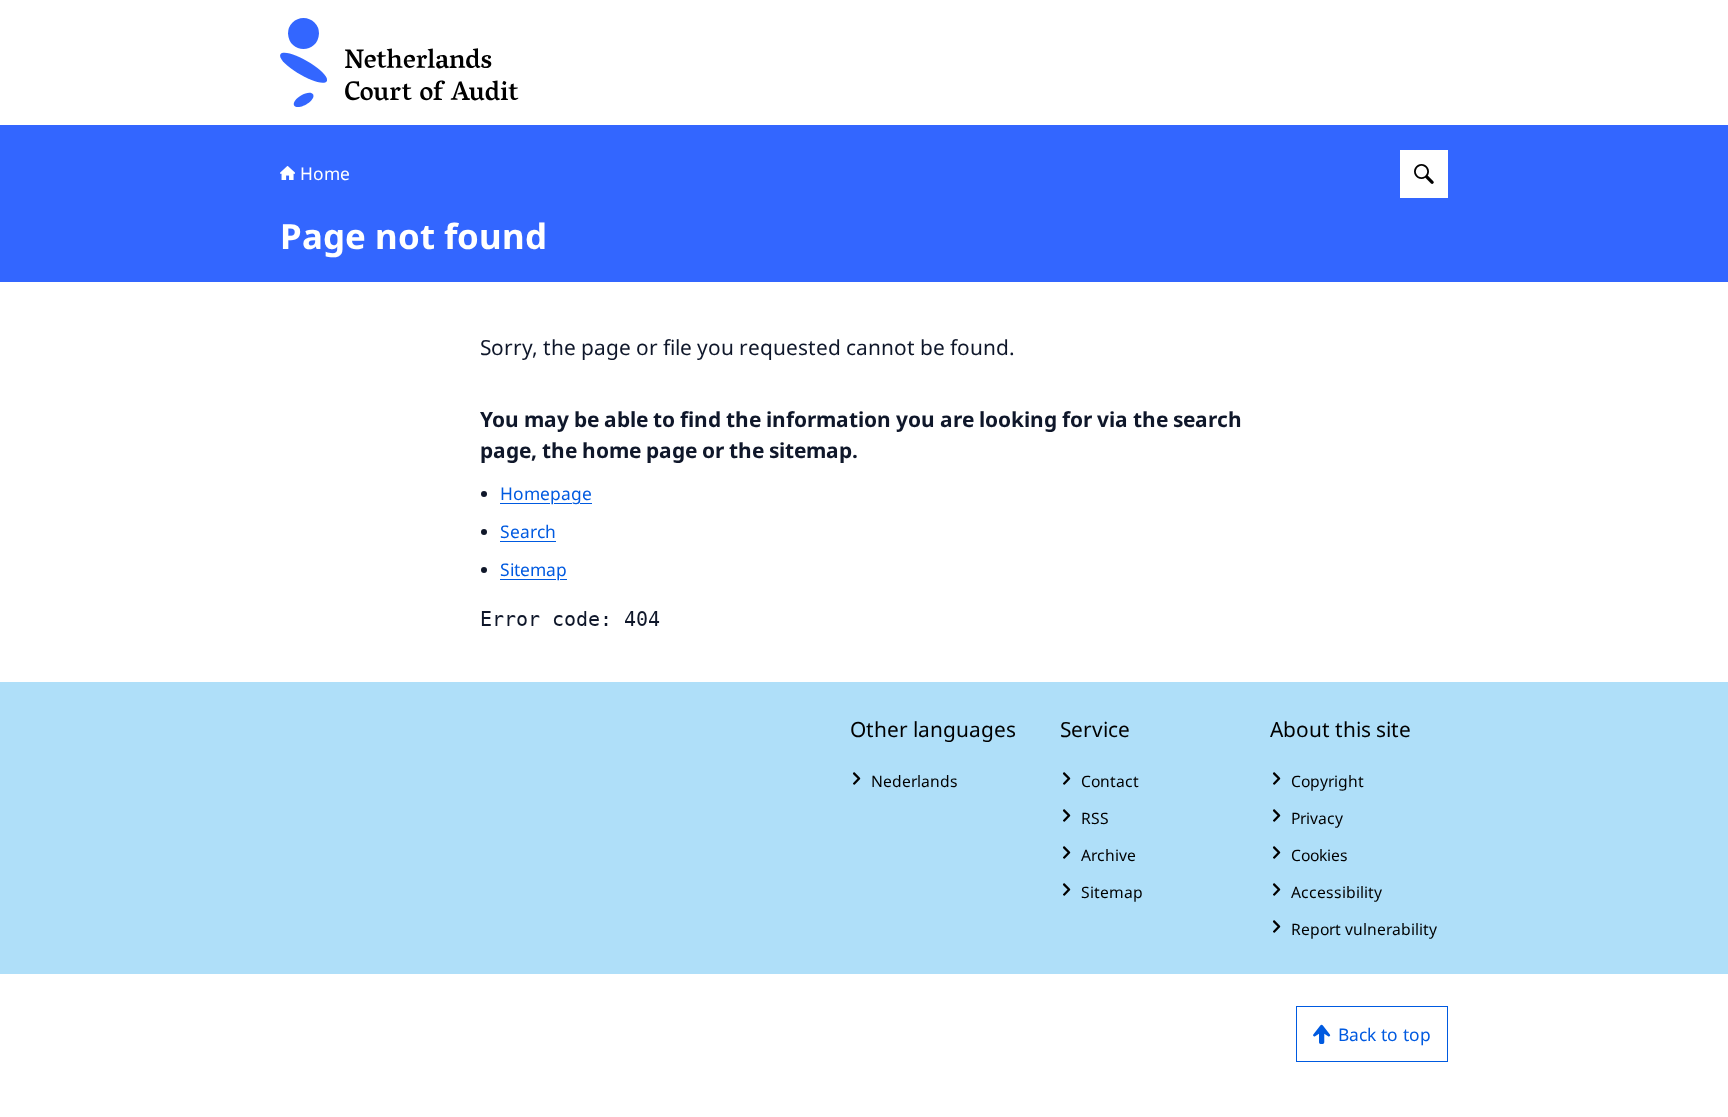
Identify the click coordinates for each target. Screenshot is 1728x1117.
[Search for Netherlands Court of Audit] (1424, 174)
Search (528, 531)
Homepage (546, 493)
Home (325, 173)
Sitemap (533, 569)
